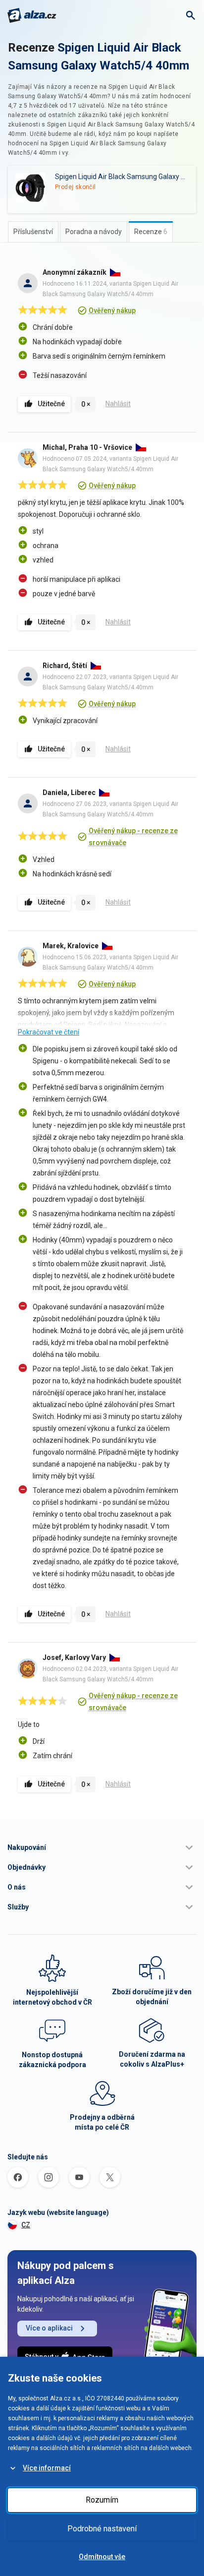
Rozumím (102, 2500)
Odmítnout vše (102, 2557)
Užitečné (51, 404)
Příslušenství (33, 232)
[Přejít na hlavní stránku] (32, 15)
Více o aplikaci (49, 2328)
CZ (26, 2225)
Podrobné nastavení (102, 2529)
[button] (102, 1847)
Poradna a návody (94, 232)
